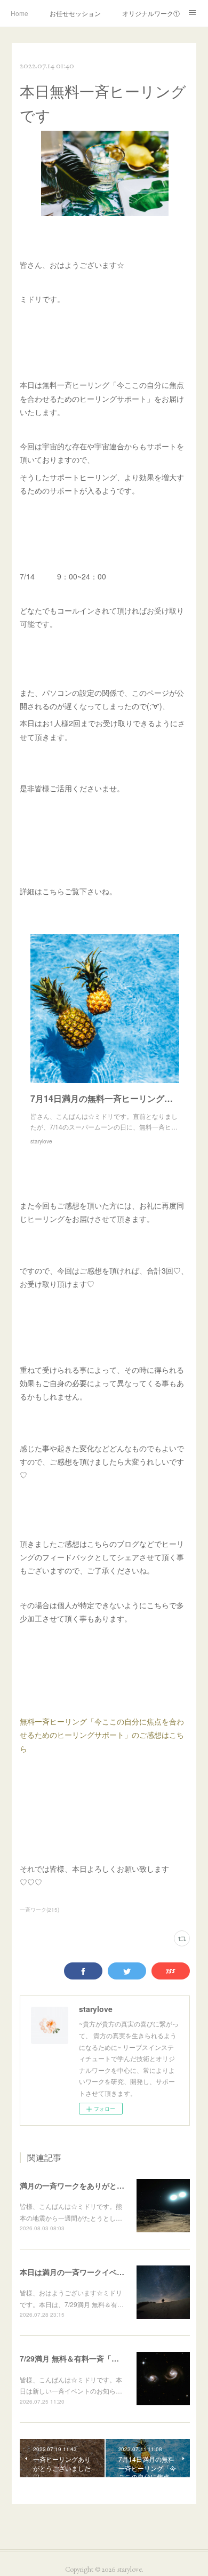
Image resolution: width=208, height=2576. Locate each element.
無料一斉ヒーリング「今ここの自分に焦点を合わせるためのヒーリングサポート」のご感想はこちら (102, 1735)
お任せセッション (75, 13)
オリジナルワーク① (151, 13)
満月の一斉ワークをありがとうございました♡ (98, 2185)
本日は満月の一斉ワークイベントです (83, 2272)
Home (19, 13)
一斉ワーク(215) (39, 1910)
